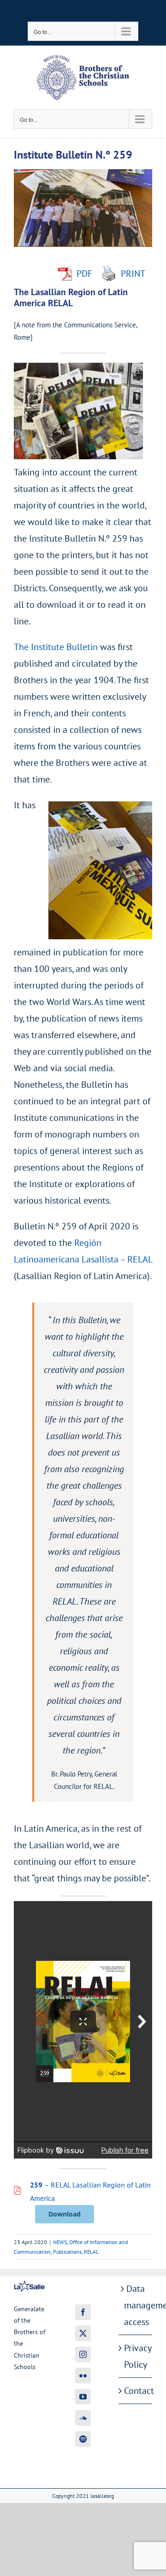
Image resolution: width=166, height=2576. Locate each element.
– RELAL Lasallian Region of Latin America (90, 2191)
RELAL (91, 2252)
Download (65, 2214)
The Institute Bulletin (56, 647)
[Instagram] (83, 2354)
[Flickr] (83, 2376)
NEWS (60, 2242)
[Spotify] (83, 2439)
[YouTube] (83, 2397)
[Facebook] (83, 2312)
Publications (67, 2252)
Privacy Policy (136, 2356)
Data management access (136, 2305)
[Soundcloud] (83, 2418)
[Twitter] (83, 2333)
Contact (136, 2391)
